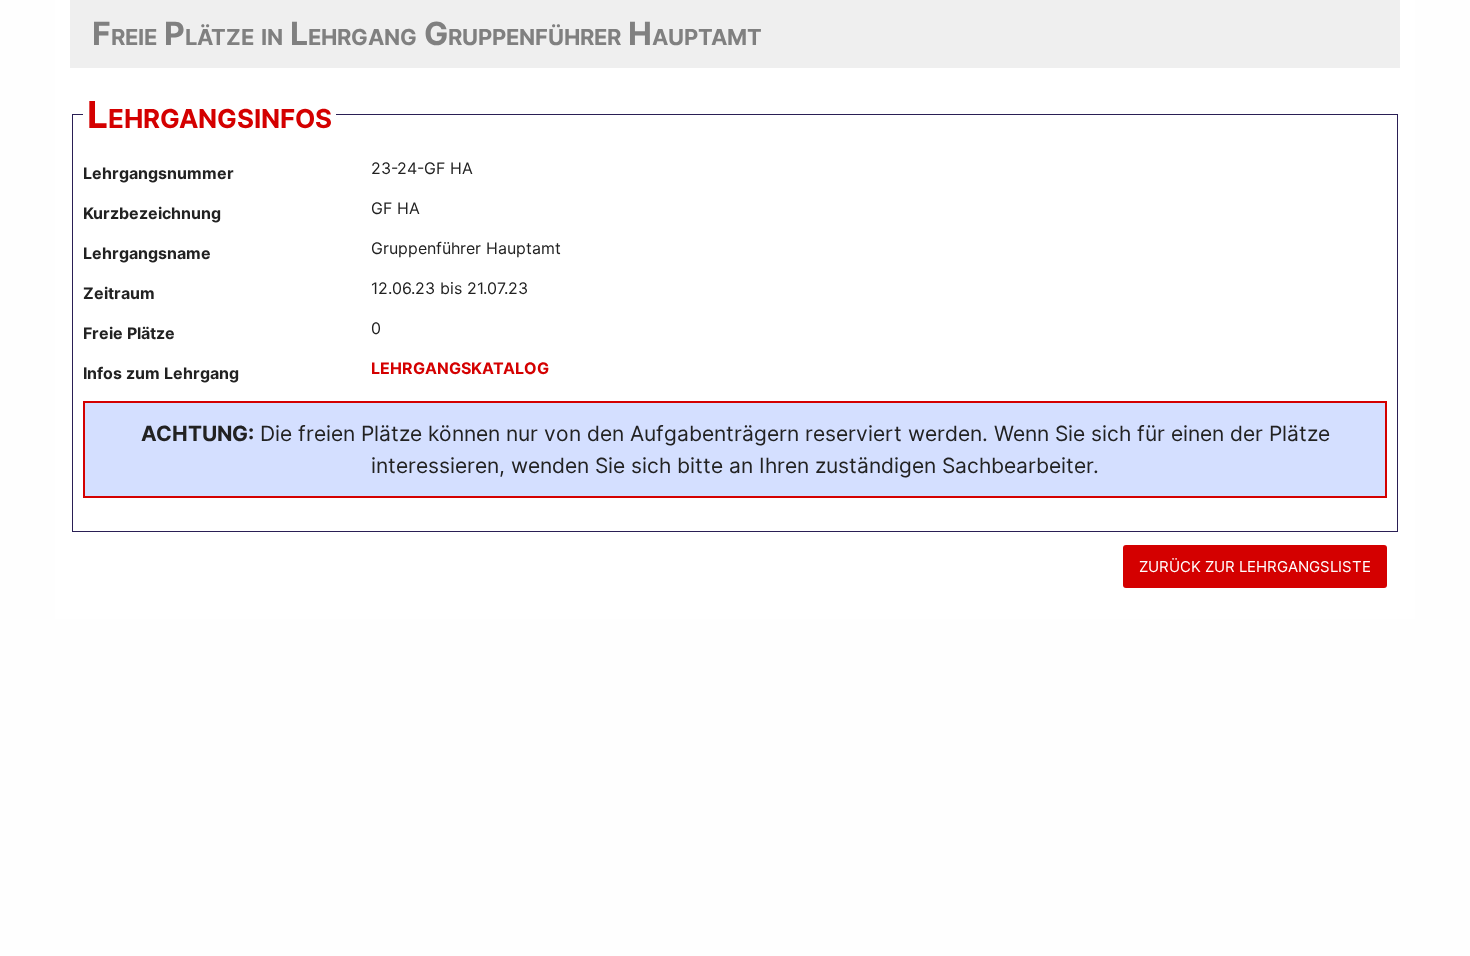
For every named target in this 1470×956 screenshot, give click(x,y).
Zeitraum (119, 293)
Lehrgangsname (147, 253)
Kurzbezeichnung (152, 213)
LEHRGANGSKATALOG (460, 368)
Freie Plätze (129, 333)
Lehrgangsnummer (158, 173)
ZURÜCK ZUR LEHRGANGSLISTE (1255, 566)
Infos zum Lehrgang (161, 373)
